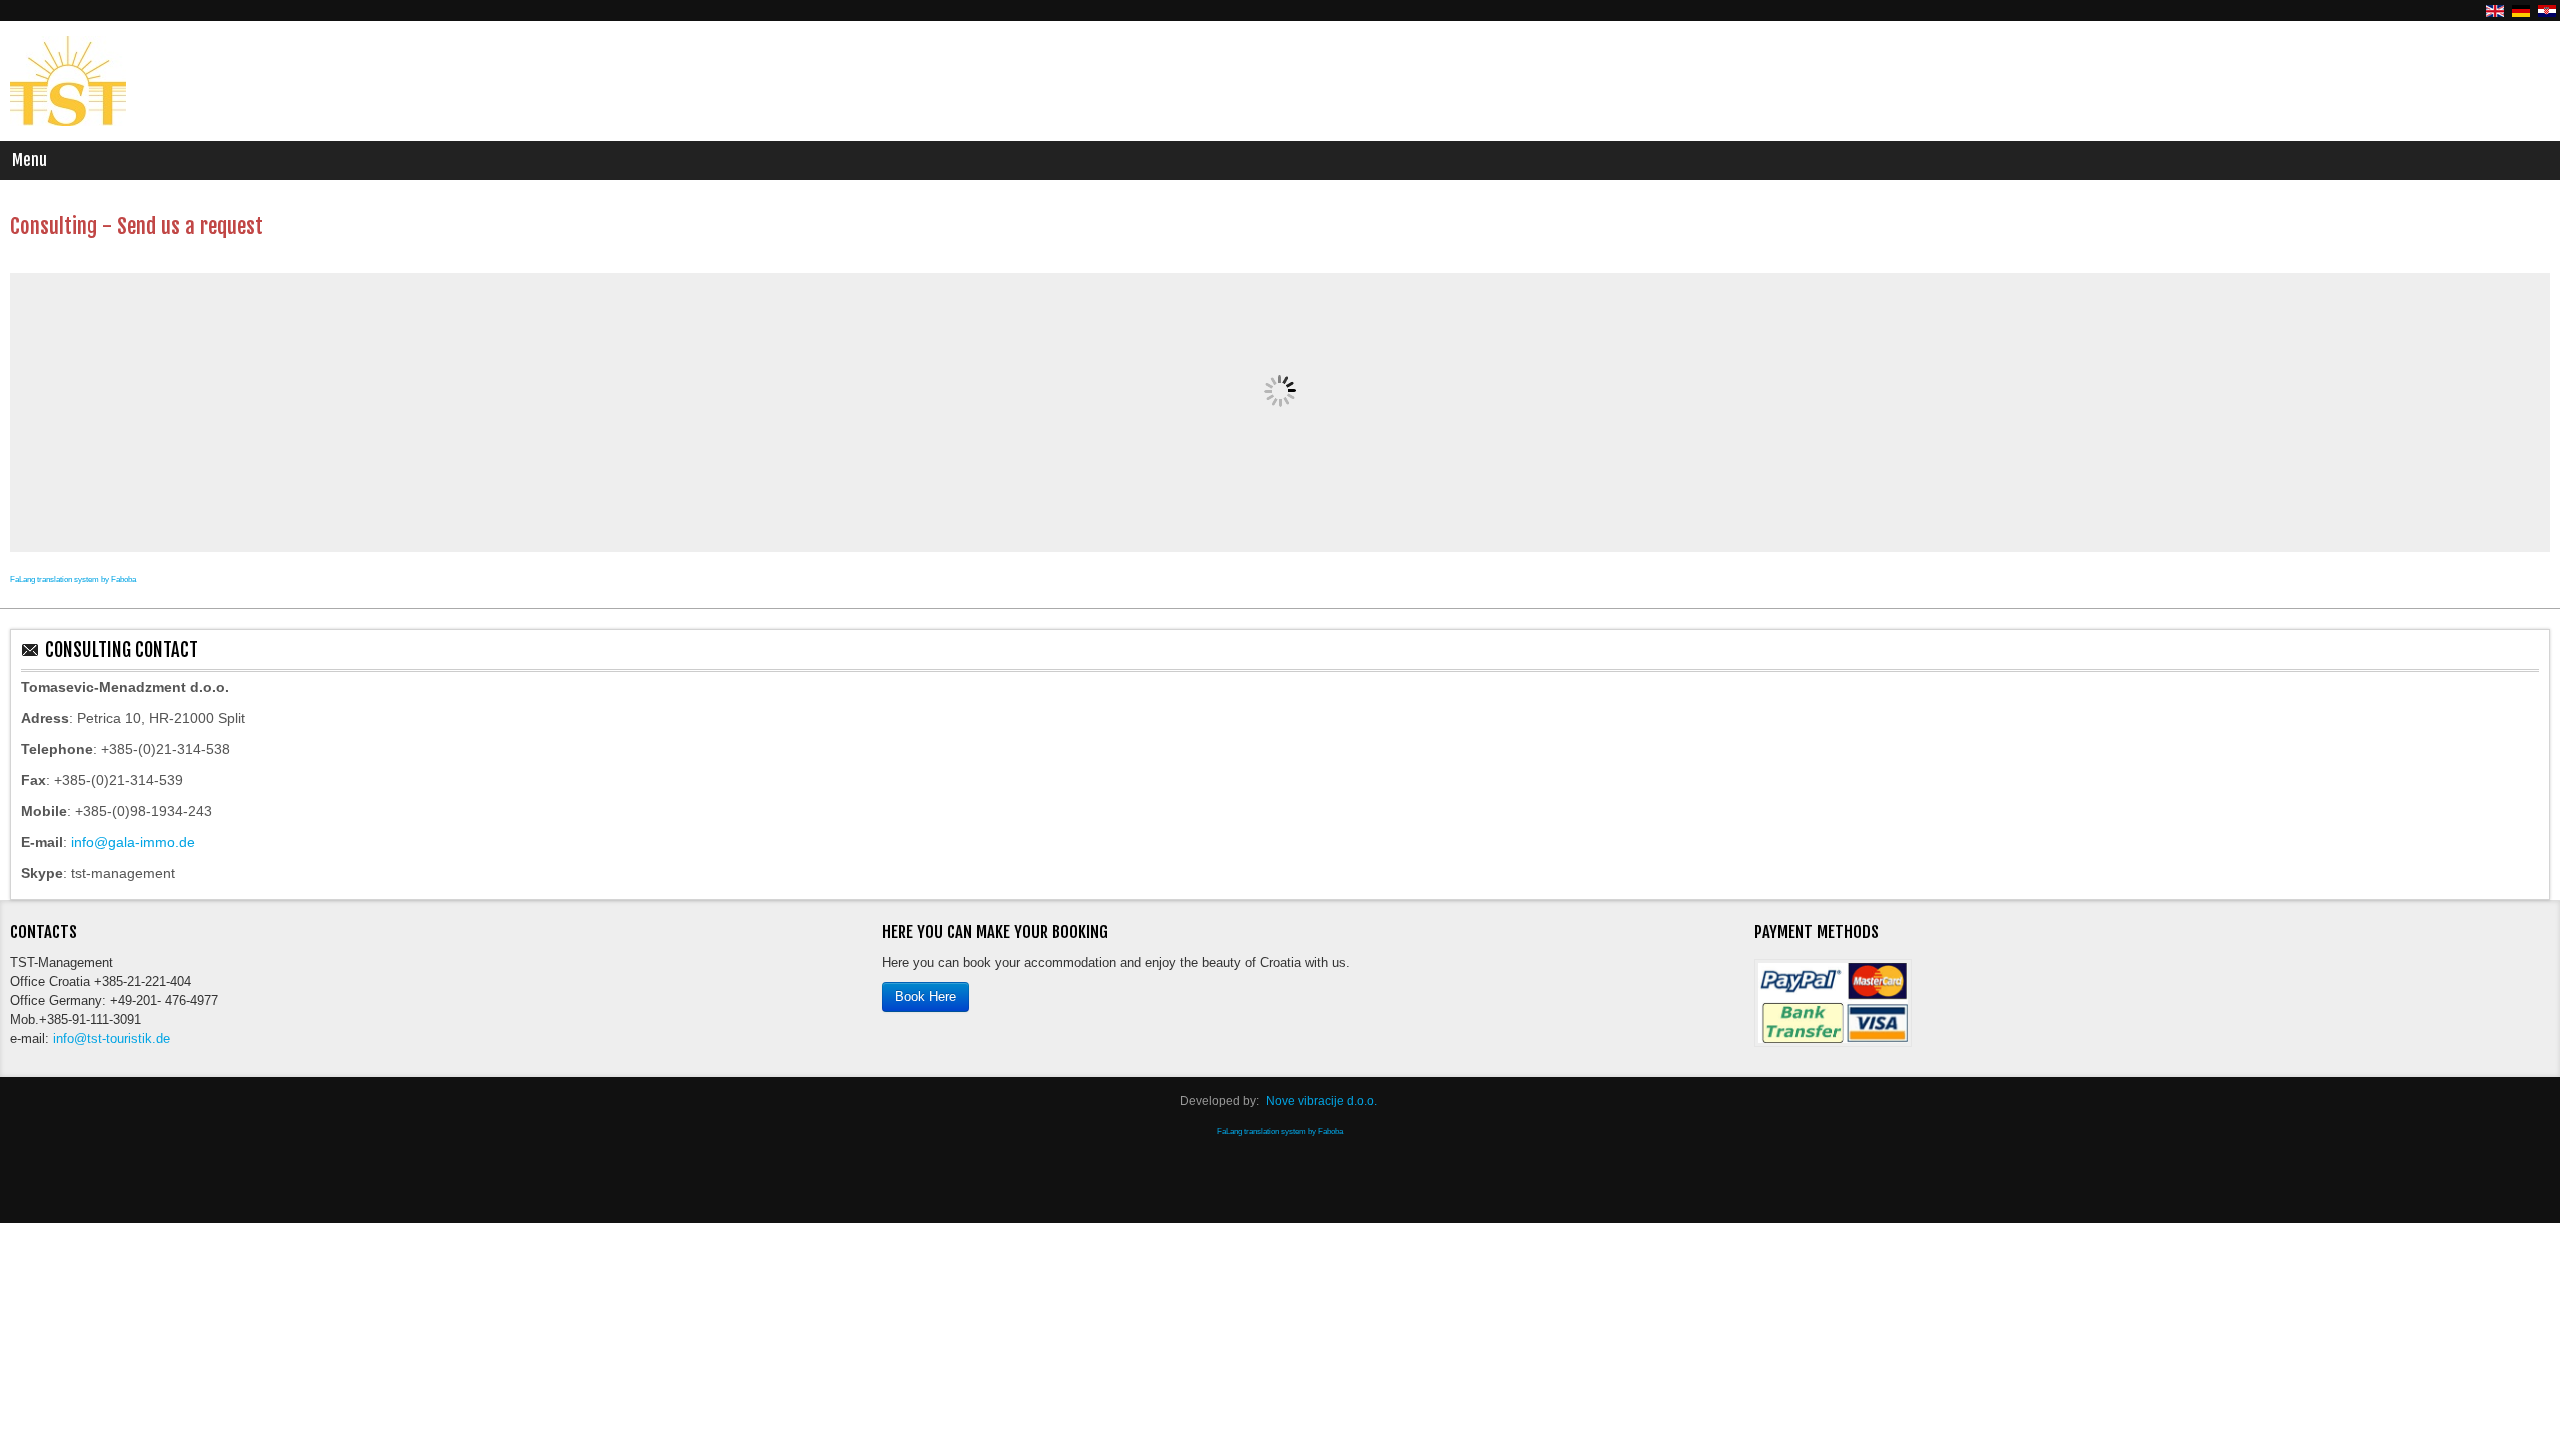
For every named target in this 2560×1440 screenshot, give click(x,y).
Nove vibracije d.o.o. (1321, 1102)
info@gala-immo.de (133, 842)
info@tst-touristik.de (120, 1047)
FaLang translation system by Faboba (73, 579)
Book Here (925, 998)
